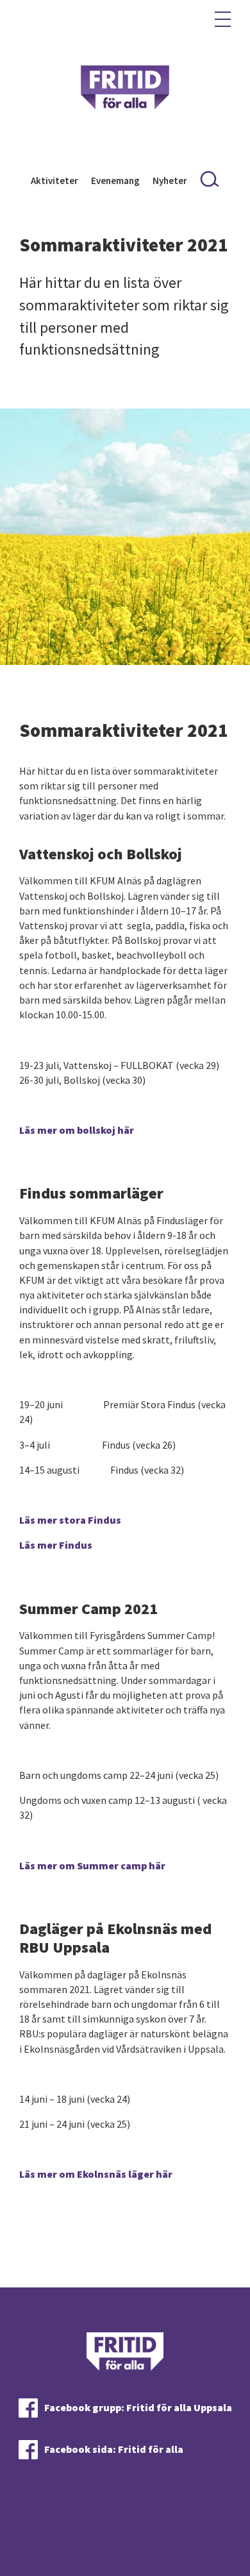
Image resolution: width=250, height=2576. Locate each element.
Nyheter (170, 181)
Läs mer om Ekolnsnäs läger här (96, 2174)
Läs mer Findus (56, 1545)
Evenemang (115, 181)
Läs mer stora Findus (70, 1520)
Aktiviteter (54, 181)
